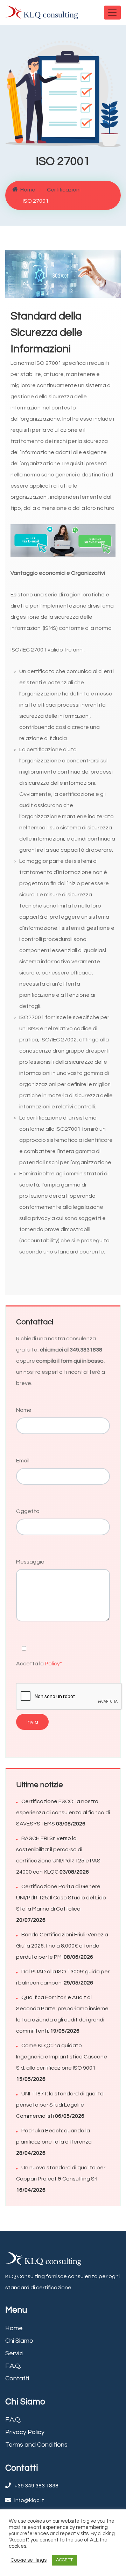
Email (23, 1461)
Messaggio (30, 1562)
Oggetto (28, 1511)
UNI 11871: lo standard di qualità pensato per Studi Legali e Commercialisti (60, 2105)
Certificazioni (64, 190)
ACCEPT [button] (64, 2560)
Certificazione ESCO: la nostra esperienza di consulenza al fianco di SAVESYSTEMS (63, 1813)
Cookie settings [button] (29, 2560)
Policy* (53, 1664)
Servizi (14, 2353)
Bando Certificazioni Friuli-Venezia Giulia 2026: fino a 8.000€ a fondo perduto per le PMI (62, 1946)
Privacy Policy (25, 2432)
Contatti (17, 2378)
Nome (24, 1410)
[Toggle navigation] (112, 13)
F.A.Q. (13, 2366)
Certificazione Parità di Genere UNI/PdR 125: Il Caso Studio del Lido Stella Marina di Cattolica (61, 1898)
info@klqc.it (29, 2500)
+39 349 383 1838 (36, 2486)
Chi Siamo (19, 2341)
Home (28, 190)
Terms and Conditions (36, 2445)
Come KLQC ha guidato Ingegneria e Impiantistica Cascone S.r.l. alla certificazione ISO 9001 (62, 2057)
